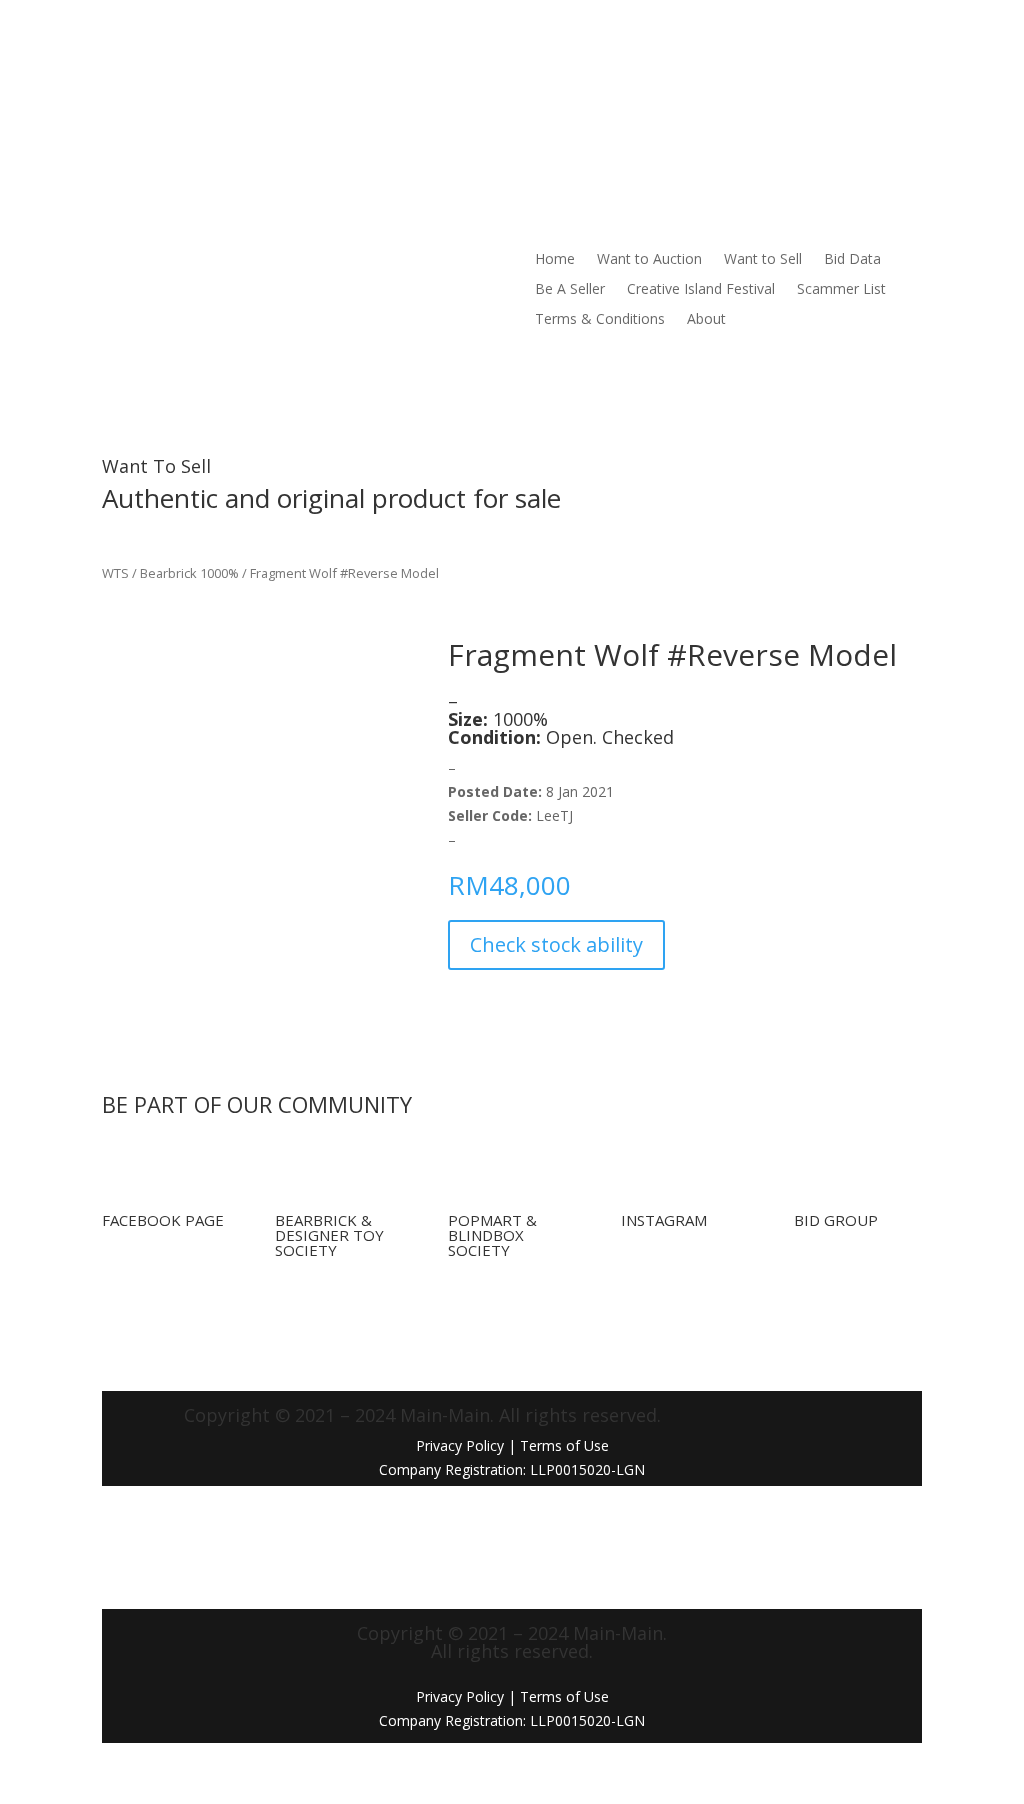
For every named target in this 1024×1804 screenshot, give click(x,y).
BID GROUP (836, 1220)
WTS (115, 573)
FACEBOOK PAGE (163, 1220)
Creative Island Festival (392, 107)
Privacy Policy (460, 1445)
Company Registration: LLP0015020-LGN (512, 1720)
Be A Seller (721, 77)
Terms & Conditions (664, 107)
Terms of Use (564, 1696)
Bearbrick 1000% (189, 573)
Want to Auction (432, 77)
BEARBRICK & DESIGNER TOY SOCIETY (329, 1235)
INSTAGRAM (664, 1220)
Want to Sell (546, 77)
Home (338, 77)
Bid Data (635, 77)
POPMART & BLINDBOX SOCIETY (492, 1235)
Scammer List (532, 107)
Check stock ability (556, 944)
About (770, 107)
